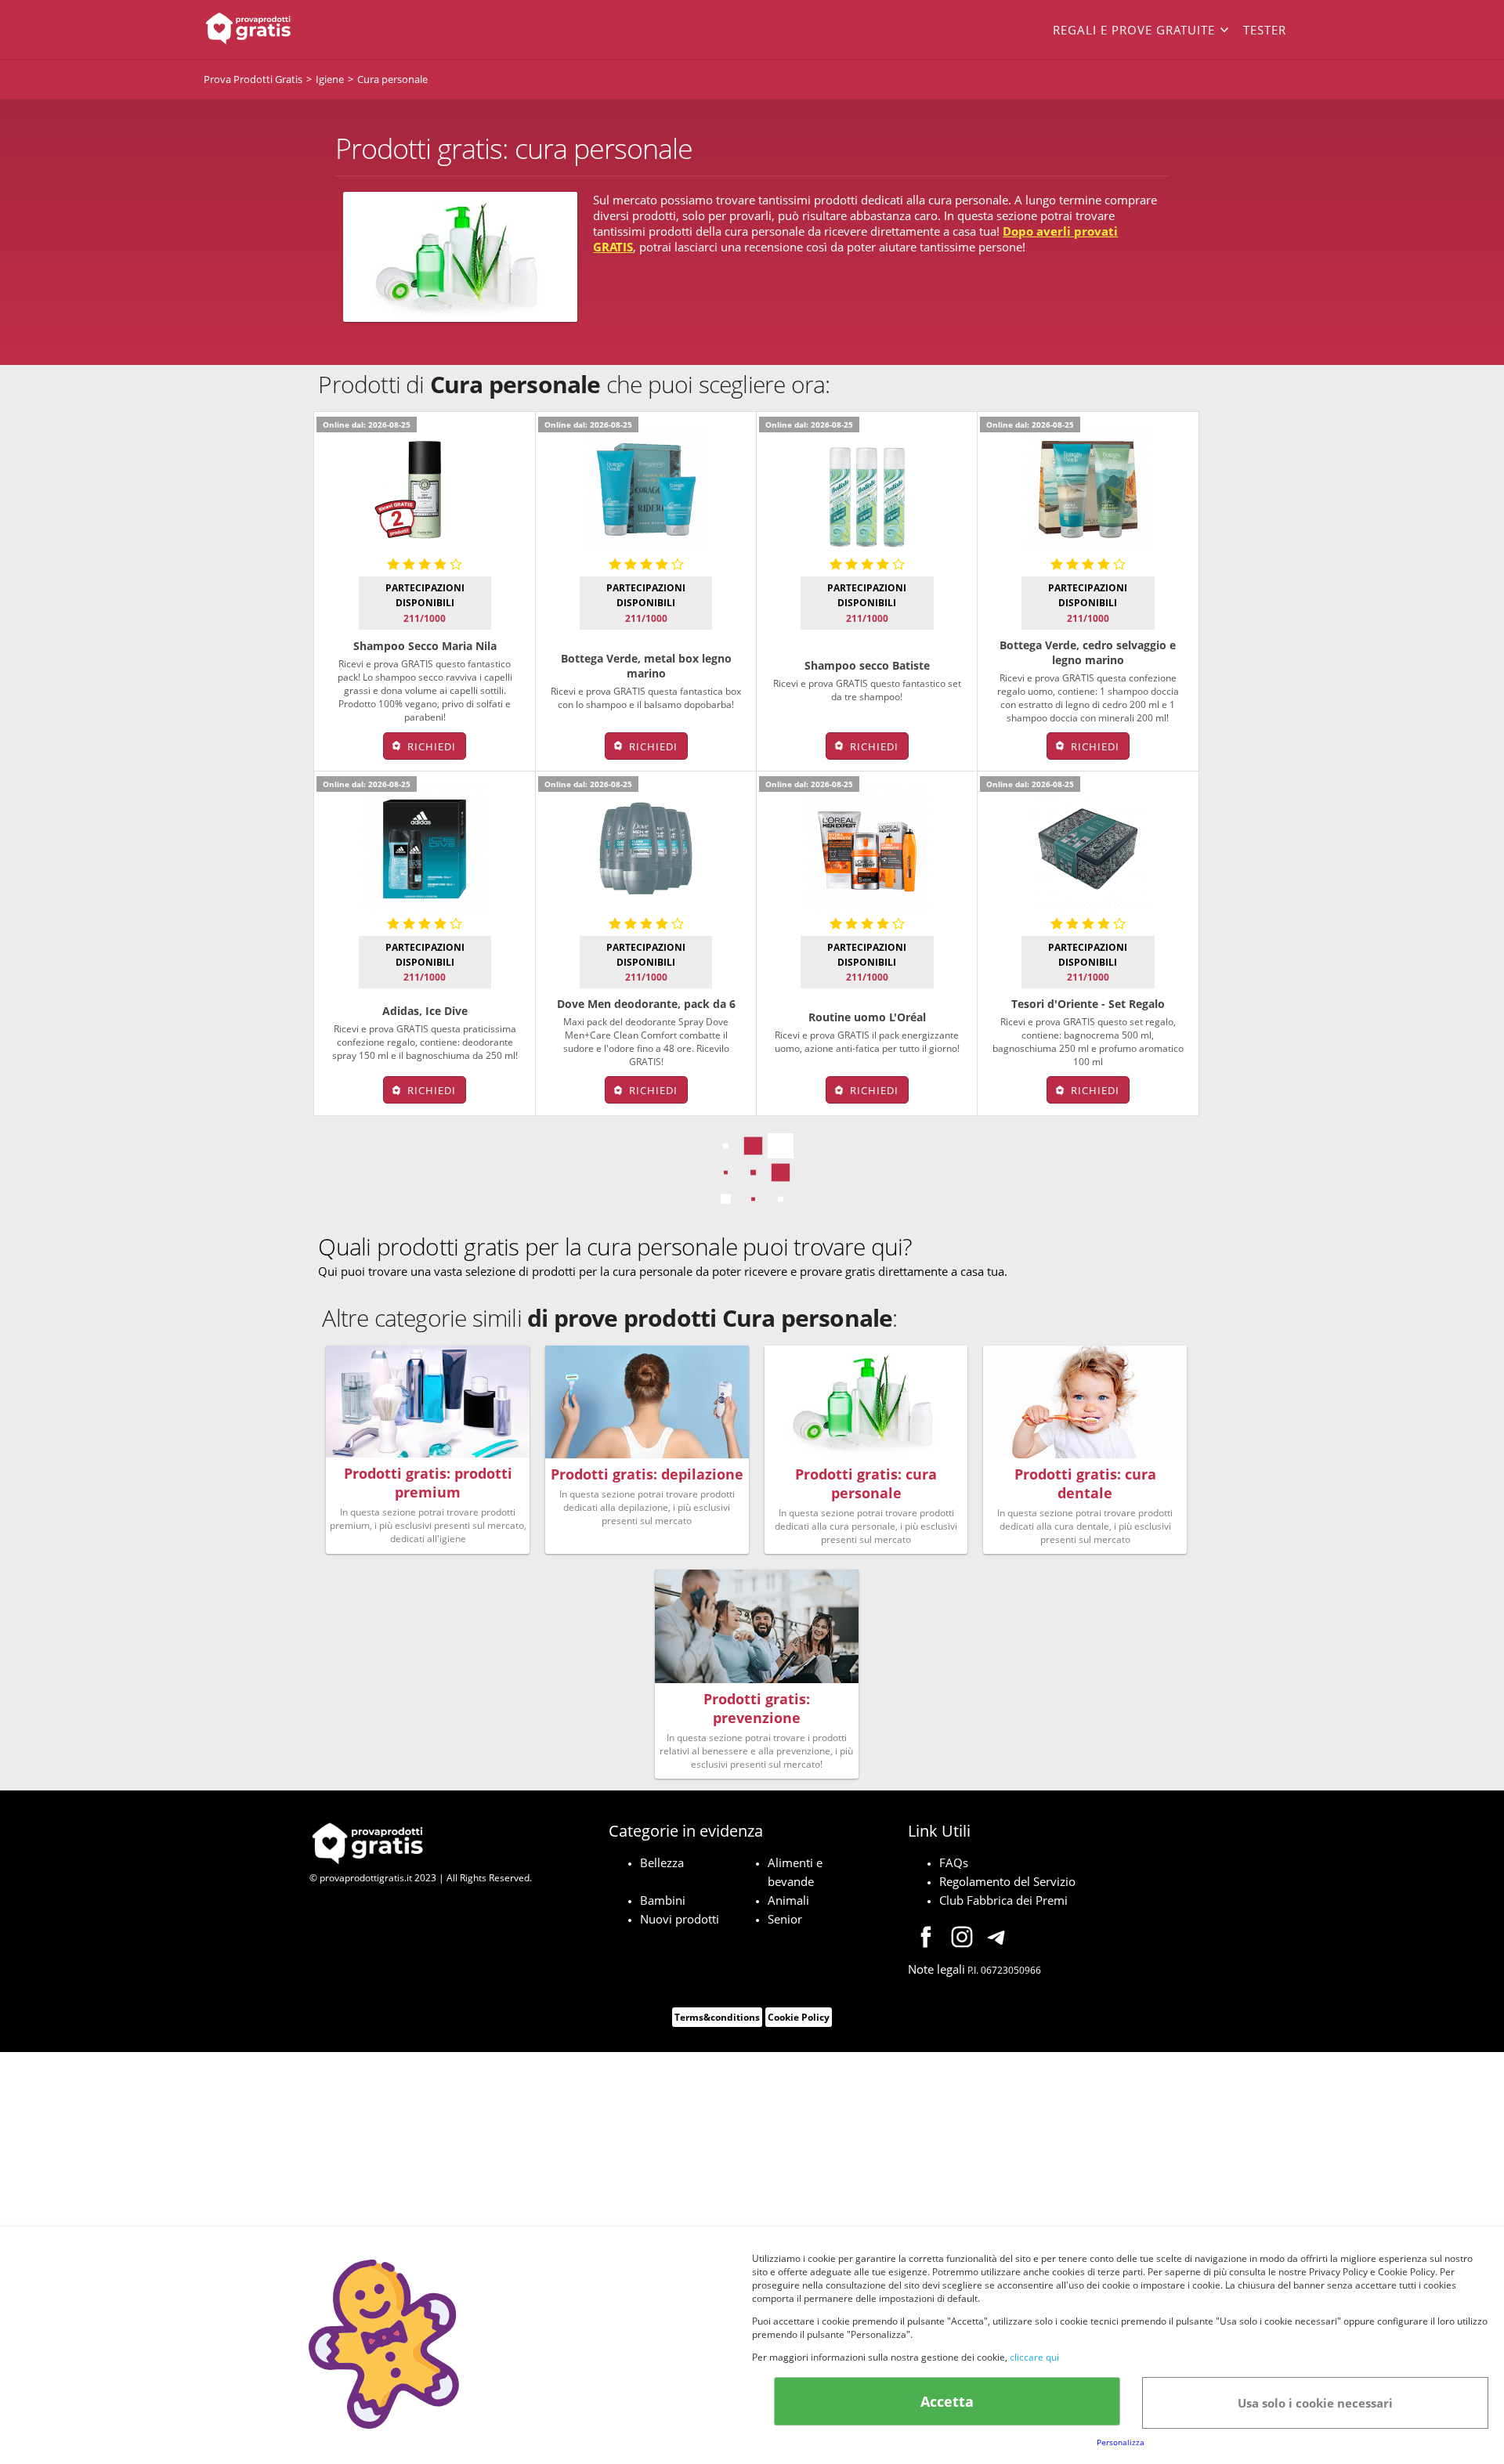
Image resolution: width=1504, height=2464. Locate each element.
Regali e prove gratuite (1134, 30)
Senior (785, 1919)
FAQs (954, 1862)
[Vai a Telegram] (998, 1939)
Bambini (663, 1900)
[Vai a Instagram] (962, 1939)
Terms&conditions (717, 2017)
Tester (1265, 30)
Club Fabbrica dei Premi (1003, 1900)
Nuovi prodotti (680, 1919)
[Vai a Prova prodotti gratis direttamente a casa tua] (313, 30)
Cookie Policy (799, 2017)
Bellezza (662, 1862)
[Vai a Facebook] (926, 1939)
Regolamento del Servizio (1007, 1881)
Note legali (936, 1969)
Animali (788, 1900)
